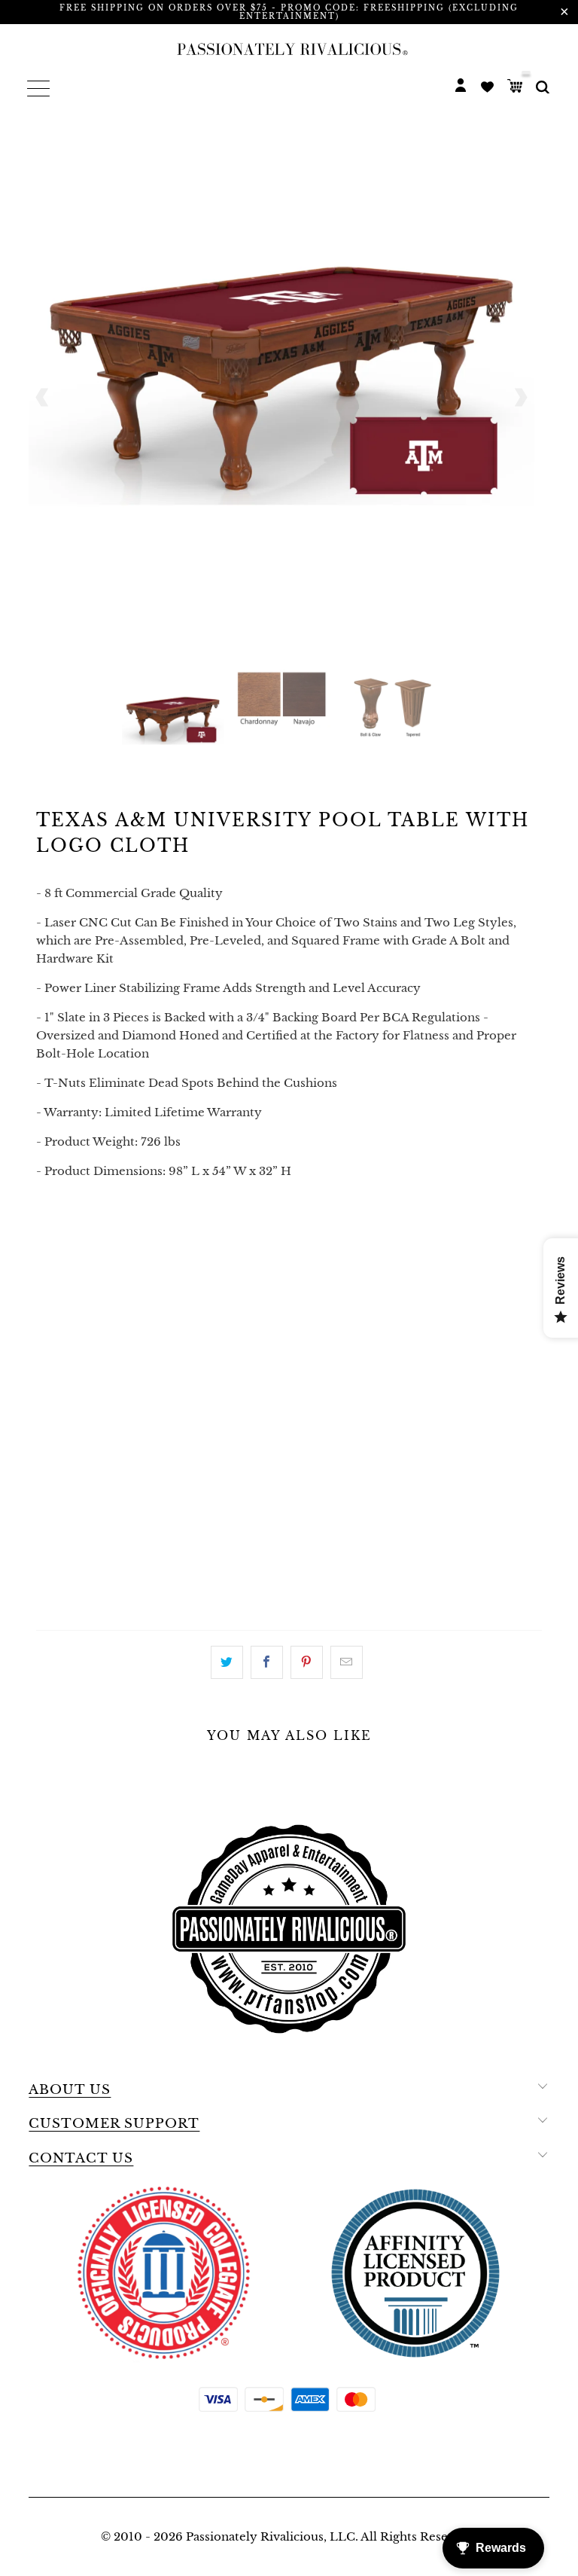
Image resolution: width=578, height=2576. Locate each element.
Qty (49, 1230)
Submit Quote (289, 1598)
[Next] (520, 397)
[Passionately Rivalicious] (289, 49)
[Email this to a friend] (347, 1662)
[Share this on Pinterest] (307, 1662)
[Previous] (43, 397)
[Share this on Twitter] (227, 1662)
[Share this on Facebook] (267, 1662)
